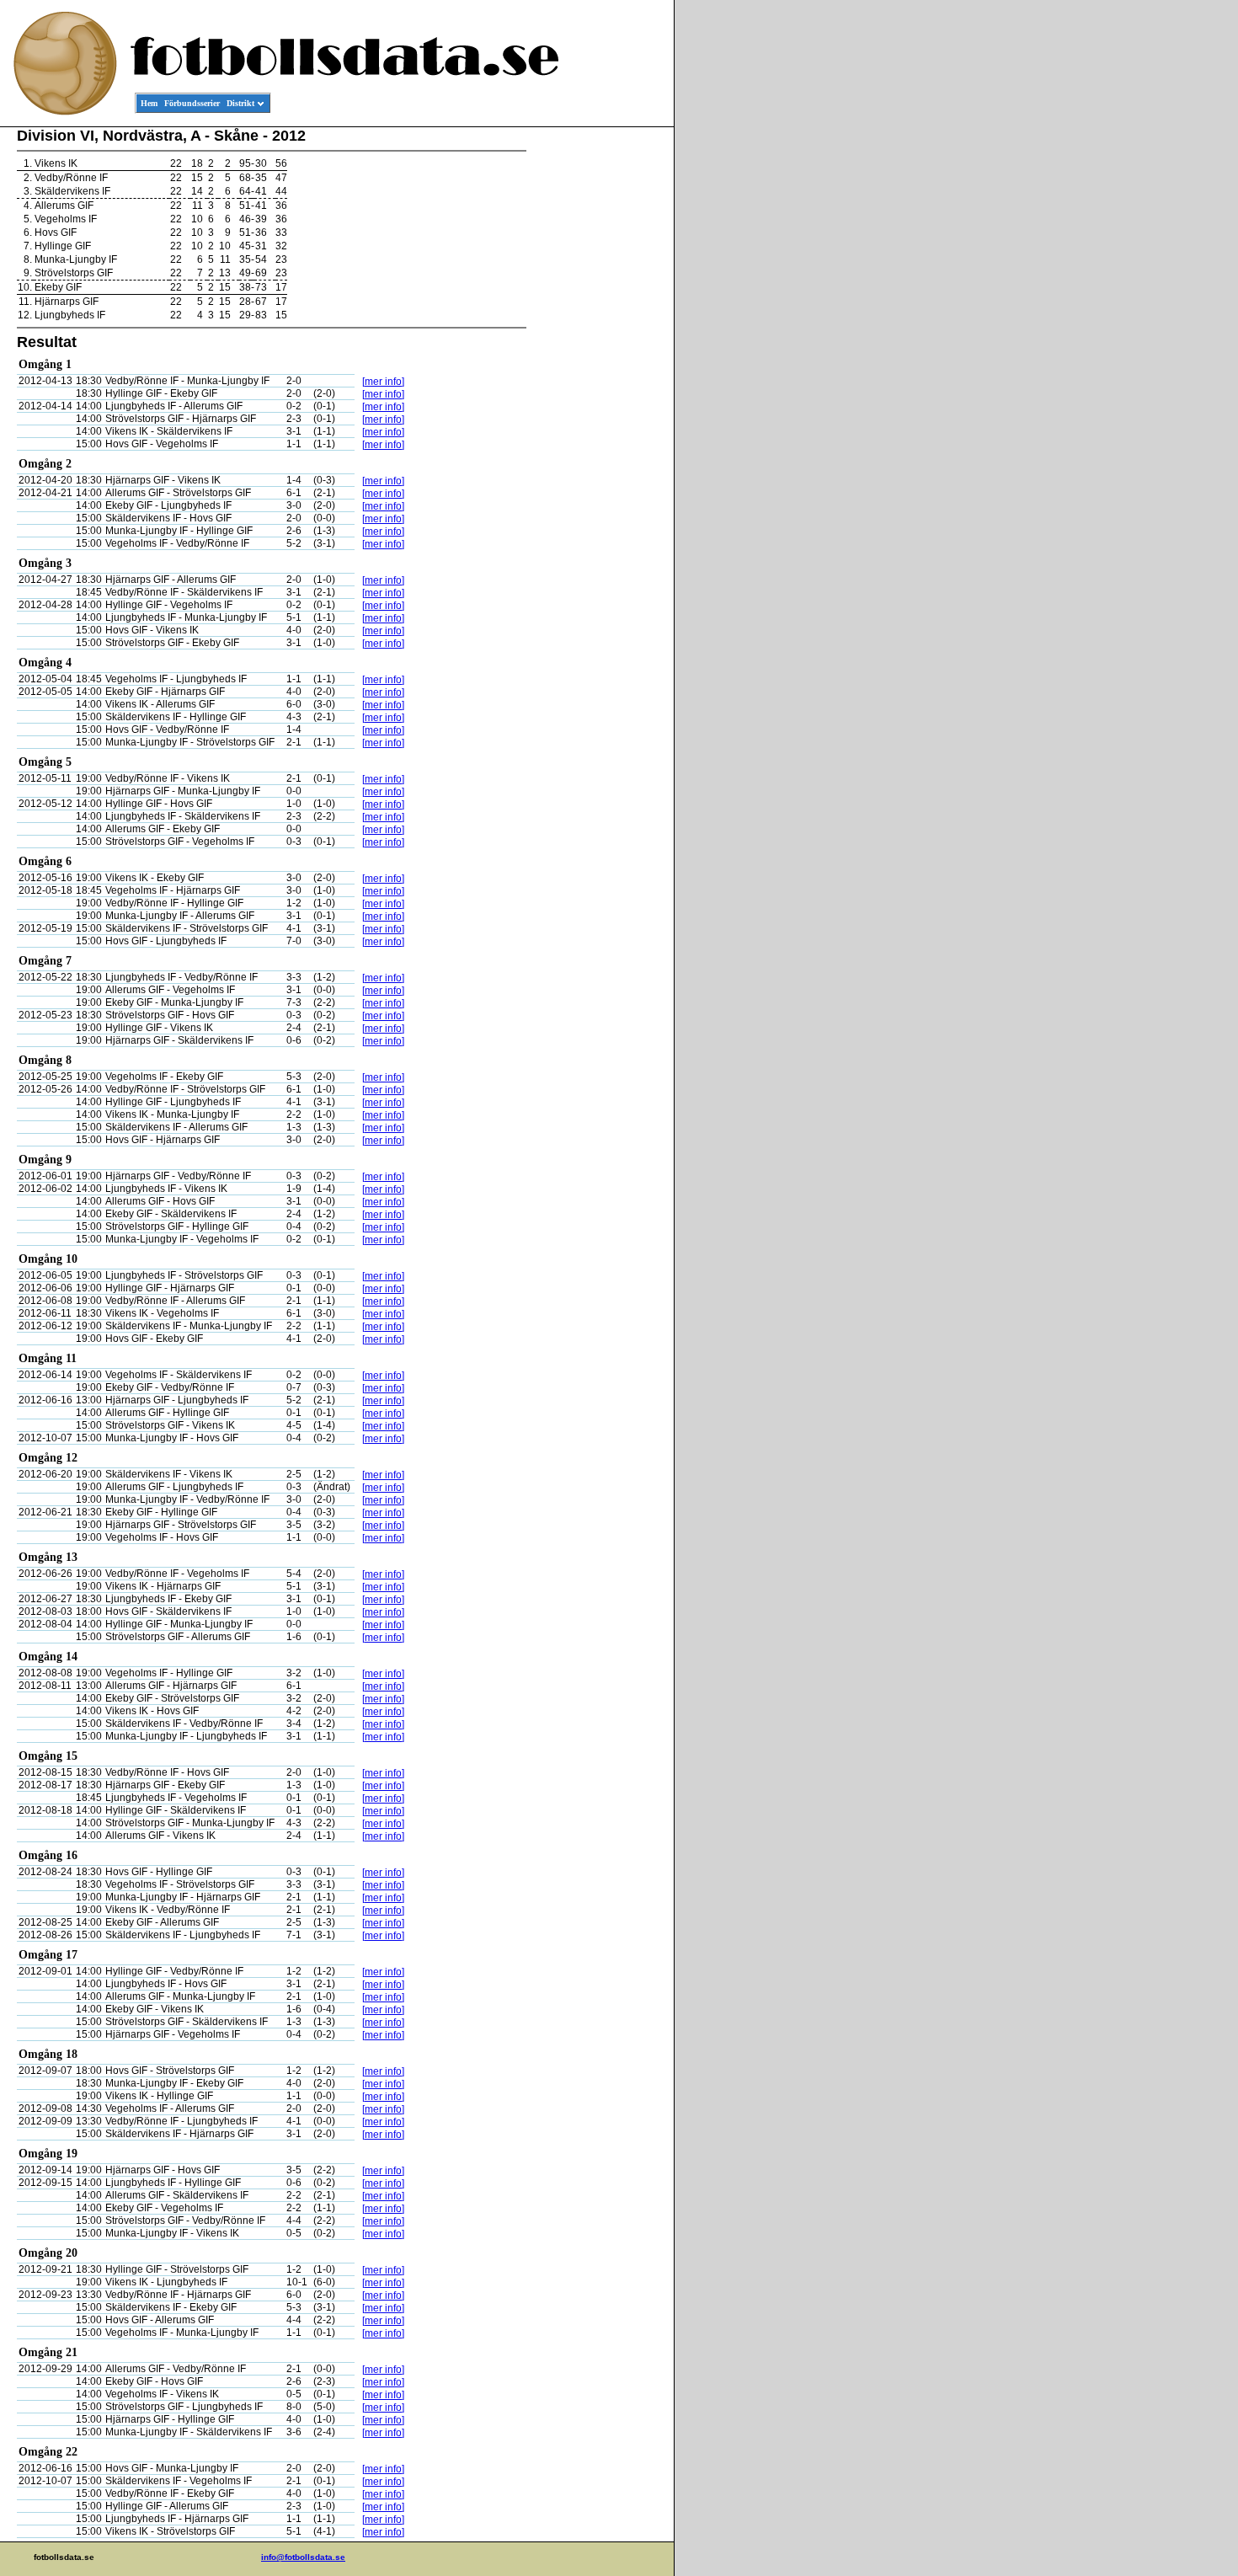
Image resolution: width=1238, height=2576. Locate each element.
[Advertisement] (598, 384)
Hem (149, 103)
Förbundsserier (192, 103)
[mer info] (383, 382)
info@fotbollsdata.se (303, 2557)
